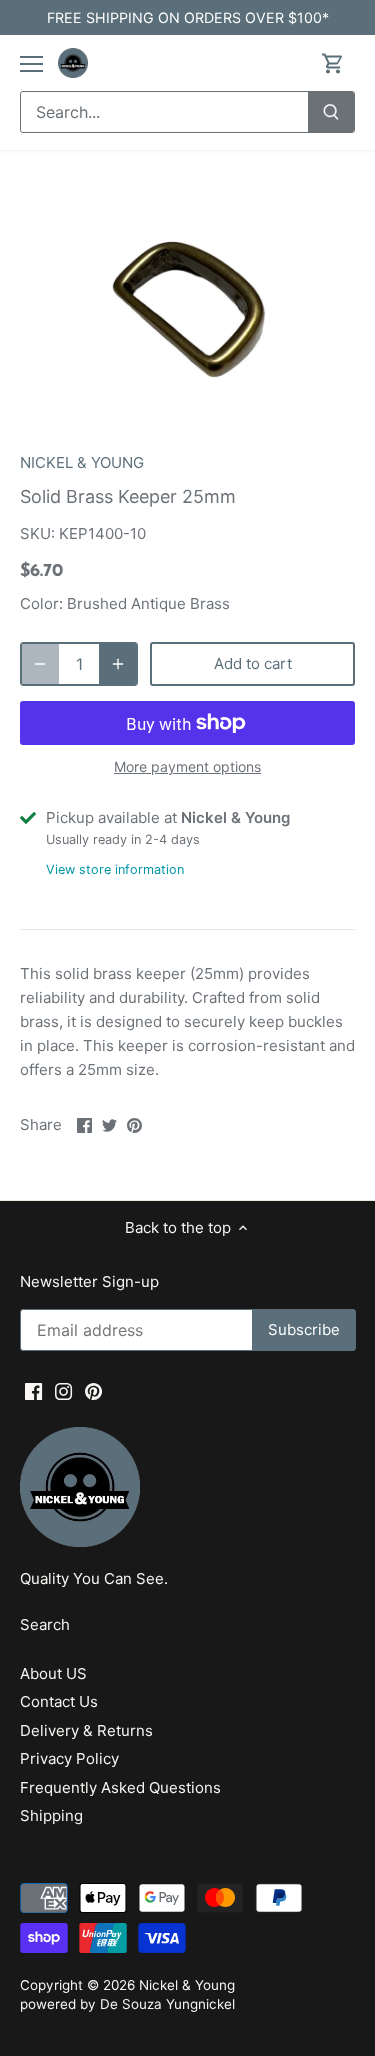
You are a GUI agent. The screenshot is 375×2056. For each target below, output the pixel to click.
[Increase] (118, 664)
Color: (41, 603)
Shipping (51, 1815)
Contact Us (59, 1701)
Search (45, 1624)
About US (53, 1673)
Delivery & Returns (86, 1730)
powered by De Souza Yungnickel (127, 2004)
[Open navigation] (31, 64)
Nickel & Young (187, 1985)
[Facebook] (33, 1390)
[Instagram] (63, 1390)
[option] (187, 307)
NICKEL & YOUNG (82, 462)
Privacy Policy (69, 1758)
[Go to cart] (333, 63)
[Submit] (331, 112)
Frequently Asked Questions (120, 1787)
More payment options (187, 766)
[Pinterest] (93, 1390)
